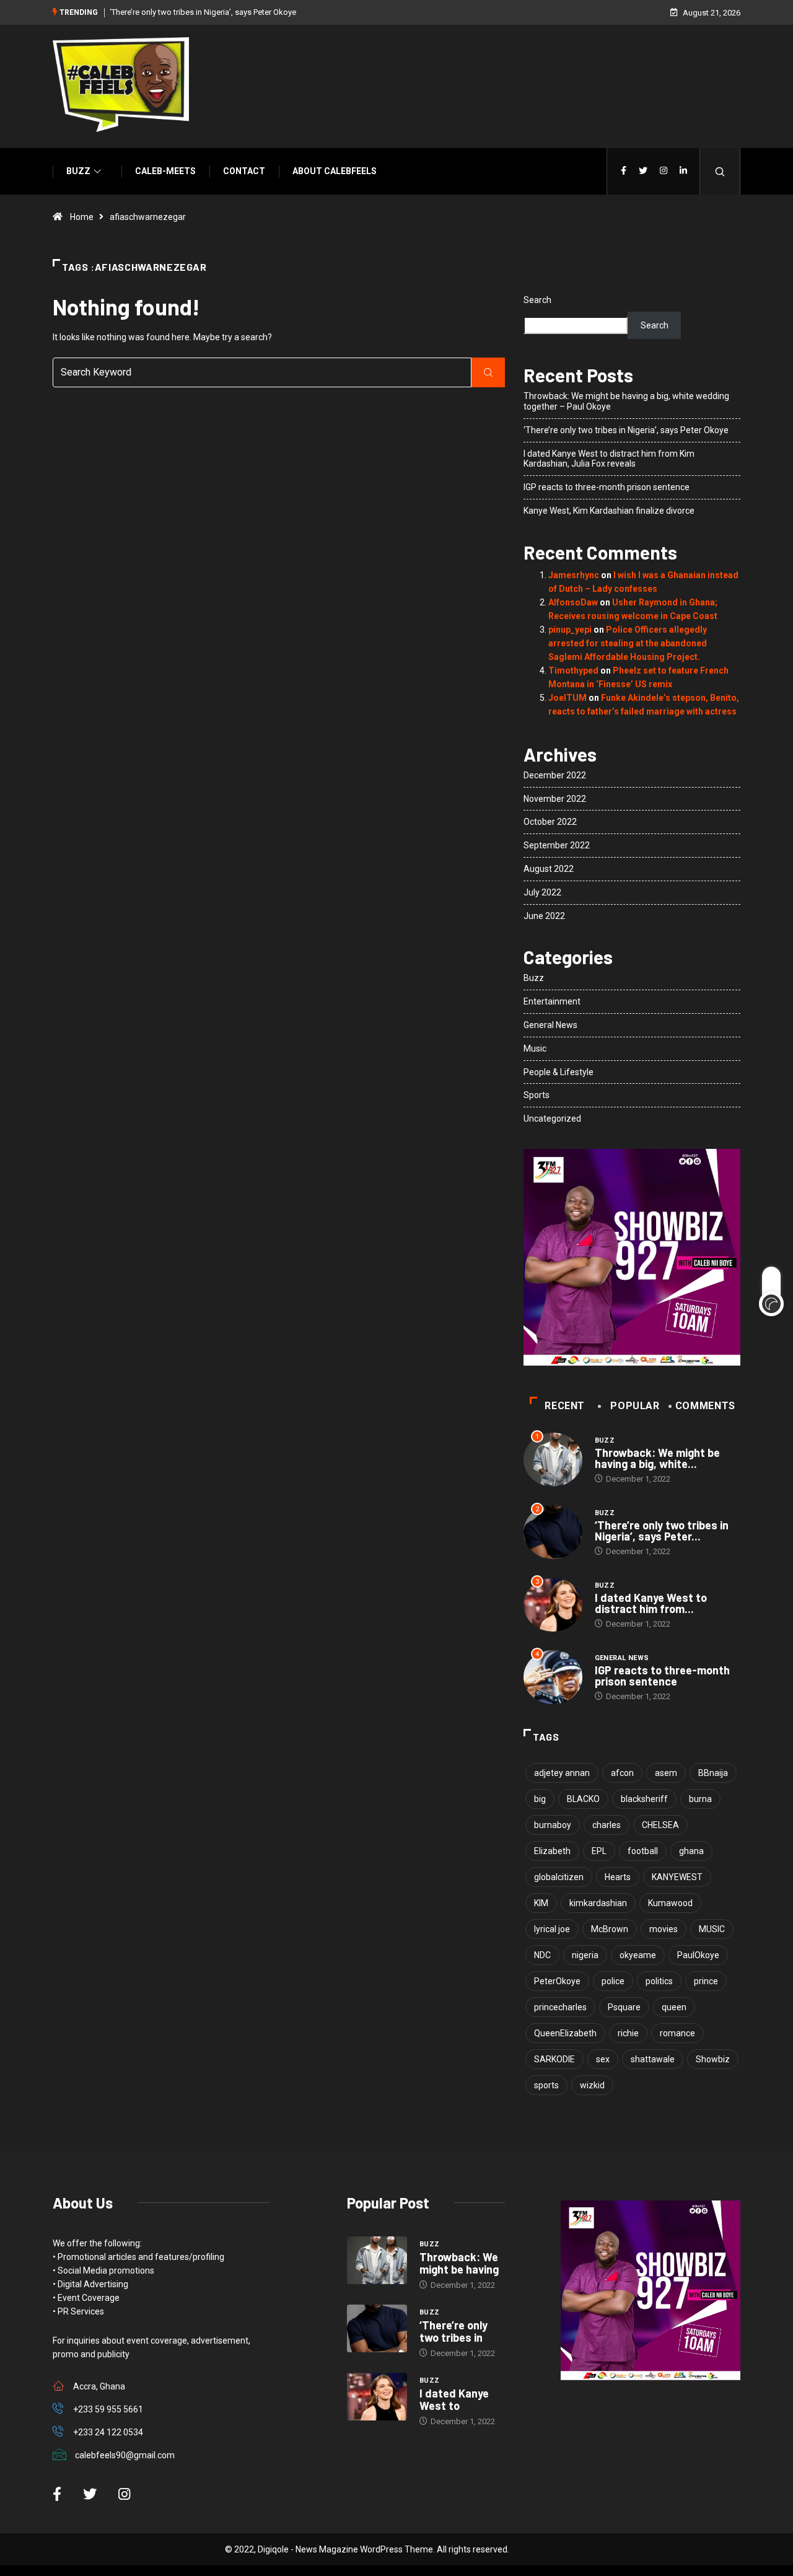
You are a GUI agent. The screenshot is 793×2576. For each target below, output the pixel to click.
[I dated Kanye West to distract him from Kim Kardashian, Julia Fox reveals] (377, 2397)
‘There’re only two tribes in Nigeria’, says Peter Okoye (203, 12)
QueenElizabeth (565, 2033)
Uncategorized (552, 1119)
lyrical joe (552, 1929)
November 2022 (555, 799)
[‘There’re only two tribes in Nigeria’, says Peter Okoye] (377, 2329)
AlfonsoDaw (573, 602)
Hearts (618, 1877)
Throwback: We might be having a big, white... (657, 1458)
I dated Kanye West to (454, 2399)
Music (535, 1048)
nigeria (585, 1955)
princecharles (560, 2007)
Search (537, 300)
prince (706, 1981)
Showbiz (713, 2059)
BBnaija (713, 1773)
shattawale (653, 2059)
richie (628, 2033)
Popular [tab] (635, 1406)
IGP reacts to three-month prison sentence (607, 487)
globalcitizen (559, 1877)
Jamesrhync (574, 575)
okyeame (638, 1955)
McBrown (610, 1929)
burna (700, 1799)
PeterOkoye (557, 1981)
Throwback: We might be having (459, 2263)
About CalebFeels (335, 171)
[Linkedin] (683, 171)
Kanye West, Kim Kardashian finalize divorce (609, 511)
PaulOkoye (698, 1955)
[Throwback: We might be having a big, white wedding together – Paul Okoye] (377, 2261)
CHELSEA (660, 1825)
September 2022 (557, 845)
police (613, 1981)
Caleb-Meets (165, 171)
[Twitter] (643, 171)
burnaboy (553, 1825)
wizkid (592, 2085)
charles (607, 1825)
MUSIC (712, 1929)
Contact (244, 171)
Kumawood (670, 1903)
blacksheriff (644, 1799)
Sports (537, 1095)
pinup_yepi (570, 630)
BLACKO (583, 1799)
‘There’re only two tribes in (453, 2331)
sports (546, 2085)
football (643, 1851)
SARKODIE (554, 2059)
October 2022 (550, 822)
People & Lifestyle (559, 1072)
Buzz (78, 171)
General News (550, 1025)
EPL (599, 1851)
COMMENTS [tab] (705, 1406)
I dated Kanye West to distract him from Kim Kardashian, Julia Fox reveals (609, 459)
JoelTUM (567, 698)
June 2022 (544, 916)
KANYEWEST (677, 1877)
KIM (541, 1903)
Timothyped (573, 670)
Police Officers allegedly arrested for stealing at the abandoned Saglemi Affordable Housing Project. (628, 643)
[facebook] (624, 171)
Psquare (624, 2007)
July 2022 (542, 892)
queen (674, 2007)
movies (664, 1929)
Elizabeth (552, 1851)
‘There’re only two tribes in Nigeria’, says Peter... (662, 1531)
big (540, 1799)
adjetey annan (562, 1773)
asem (666, 1773)
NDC (542, 1955)
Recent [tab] (565, 1406)
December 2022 (555, 775)
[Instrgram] (664, 171)
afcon (622, 1773)
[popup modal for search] (720, 171)
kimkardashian (598, 1903)
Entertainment (552, 1001)
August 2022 (549, 869)
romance (677, 2033)
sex (603, 2059)
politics (659, 1981)
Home (82, 217)
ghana (691, 1851)
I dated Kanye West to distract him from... (651, 1603)
